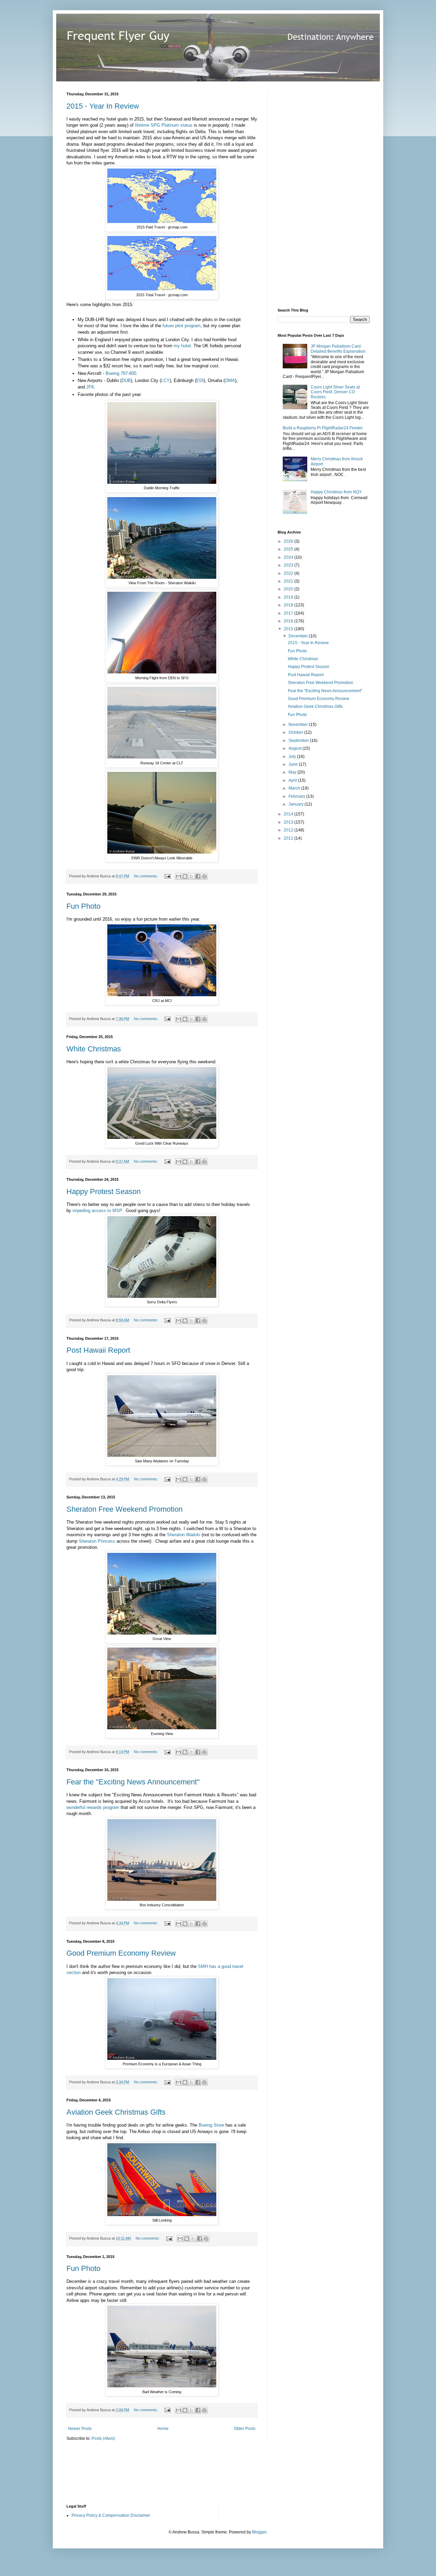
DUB (126, 380)
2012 (289, 830)
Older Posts (245, 2429)
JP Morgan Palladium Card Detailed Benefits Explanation (338, 349)
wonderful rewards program (93, 1807)
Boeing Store (211, 2125)
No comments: (146, 876)
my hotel (182, 346)
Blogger (259, 2532)
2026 (289, 541)
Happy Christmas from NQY (336, 492)
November (299, 725)
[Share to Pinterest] (204, 876)
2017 (289, 613)
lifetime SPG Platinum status (164, 125)
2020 (289, 589)
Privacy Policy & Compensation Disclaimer (111, 2515)
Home (163, 2429)
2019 (289, 597)
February (297, 796)
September (299, 741)
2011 (289, 838)
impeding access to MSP (97, 1211)
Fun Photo (83, 906)
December (299, 636)
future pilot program (182, 326)
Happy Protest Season (104, 1191)
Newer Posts (80, 2429)
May (293, 772)
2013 (289, 822)
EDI (200, 380)
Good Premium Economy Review (121, 1953)
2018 (289, 605)
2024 (289, 557)
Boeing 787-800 (121, 373)
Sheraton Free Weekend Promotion (124, 1509)
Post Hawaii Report (98, 1350)
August (295, 748)
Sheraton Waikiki (184, 1535)
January (297, 804)
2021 (289, 581)
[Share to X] (191, 876)
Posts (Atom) (103, 2438)
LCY (165, 380)
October (296, 732)
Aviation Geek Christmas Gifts (116, 2112)
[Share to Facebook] (198, 876)
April (293, 780)
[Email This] (178, 876)
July (293, 757)
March (295, 788)
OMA (230, 380)
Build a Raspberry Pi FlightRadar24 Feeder (323, 428)
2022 (289, 573)
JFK (90, 387)
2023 (289, 565)
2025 (289, 549)
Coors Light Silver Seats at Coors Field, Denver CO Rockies (335, 392)
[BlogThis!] (185, 876)
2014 (289, 814)
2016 (289, 621)
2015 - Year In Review (103, 106)
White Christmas (94, 1049)
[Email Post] (167, 876)
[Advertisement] (329, 194)
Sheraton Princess (97, 1541)
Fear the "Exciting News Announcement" (133, 1782)
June (294, 764)
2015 (289, 629)
